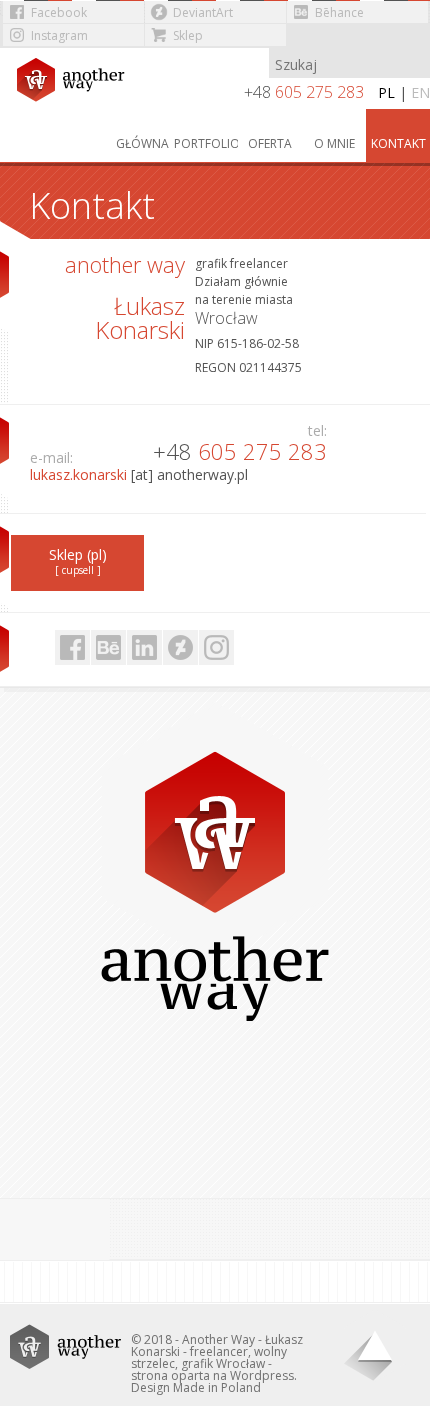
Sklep (188, 35)
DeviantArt (203, 12)
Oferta (270, 143)
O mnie (334, 143)
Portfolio (206, 143)
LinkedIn (144, 647)
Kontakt (398, 143)
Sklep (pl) (78, 561)
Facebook (59, 12)
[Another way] (77, 85)
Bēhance (339, 12)
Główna (142, 143)
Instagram (59, 35)
